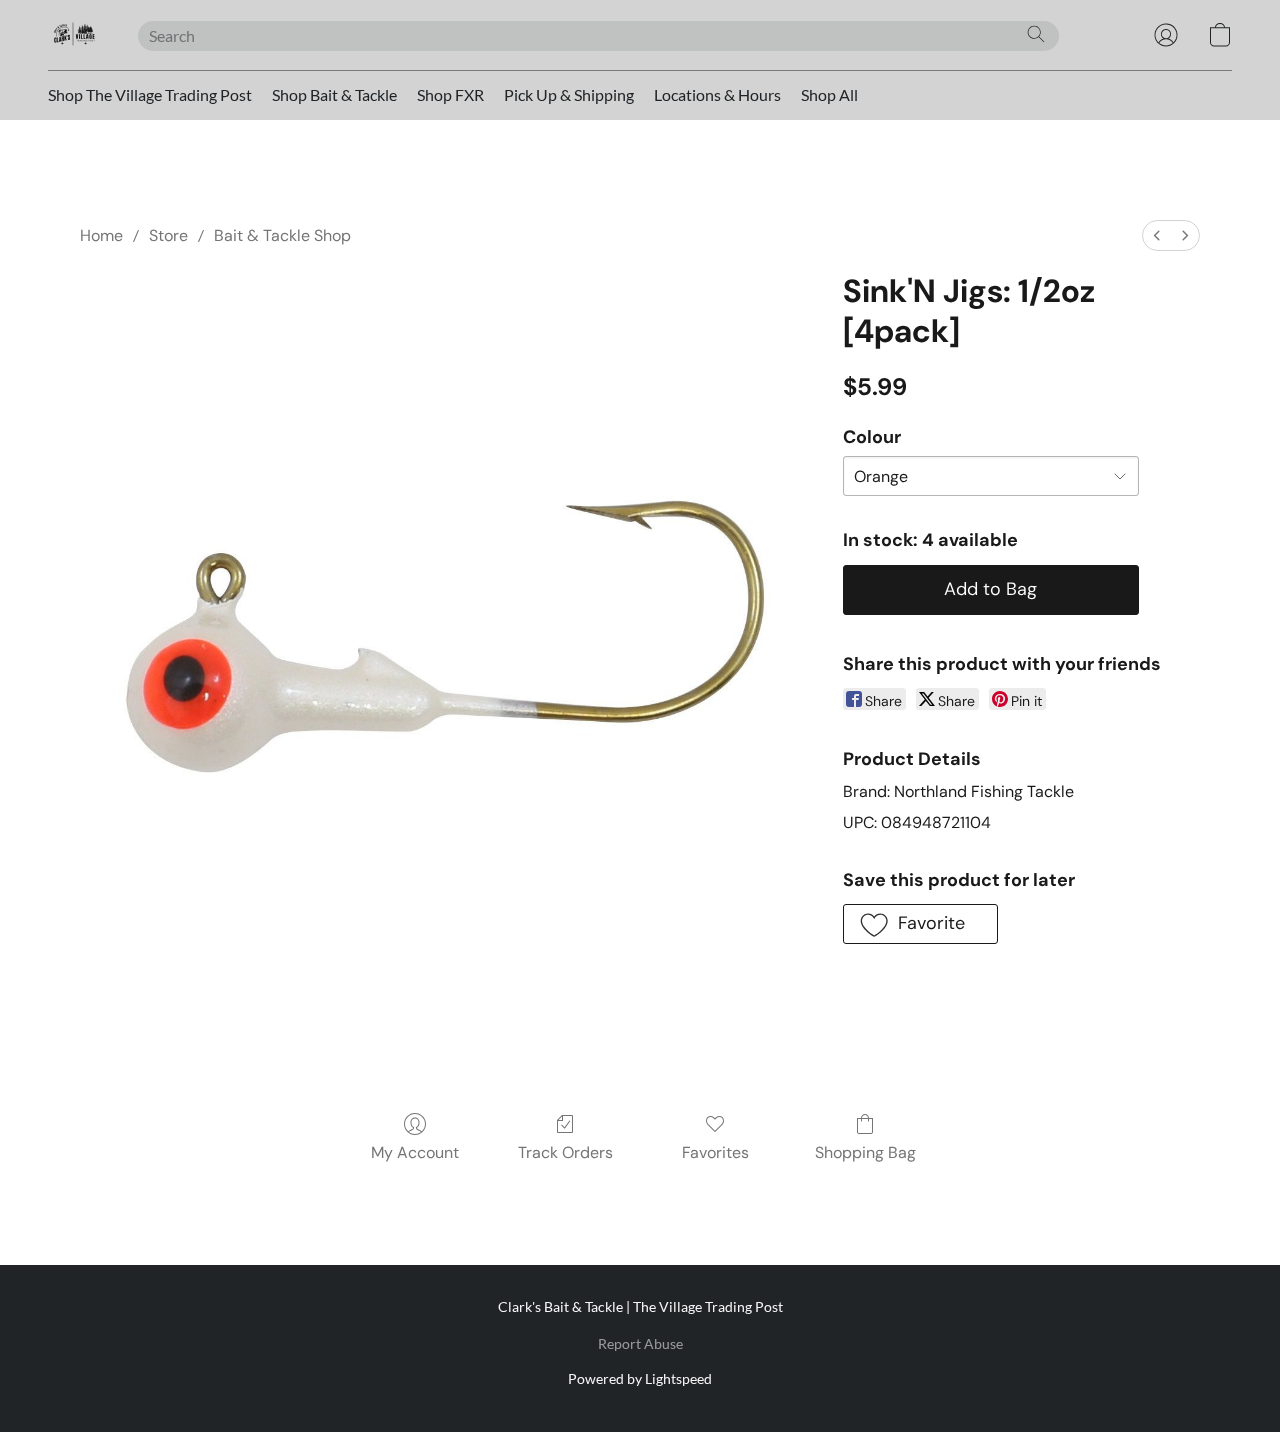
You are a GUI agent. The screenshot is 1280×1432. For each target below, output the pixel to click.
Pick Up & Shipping (569, 94)
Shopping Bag (865, 1152)
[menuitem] (1157, 235)
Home (101, 235)
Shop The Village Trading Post (150, 94)
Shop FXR (450, 94)
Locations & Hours (717, 94)
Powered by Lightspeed (640, 1378)
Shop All (829, 94)
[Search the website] (1036, 34)
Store (168, 235)
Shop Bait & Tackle (334, 94)
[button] (73, 35)
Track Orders (565, 1152)
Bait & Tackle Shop (282, 235)
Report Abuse (640, 1343)
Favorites (715, 1152)
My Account (415, 1152)
